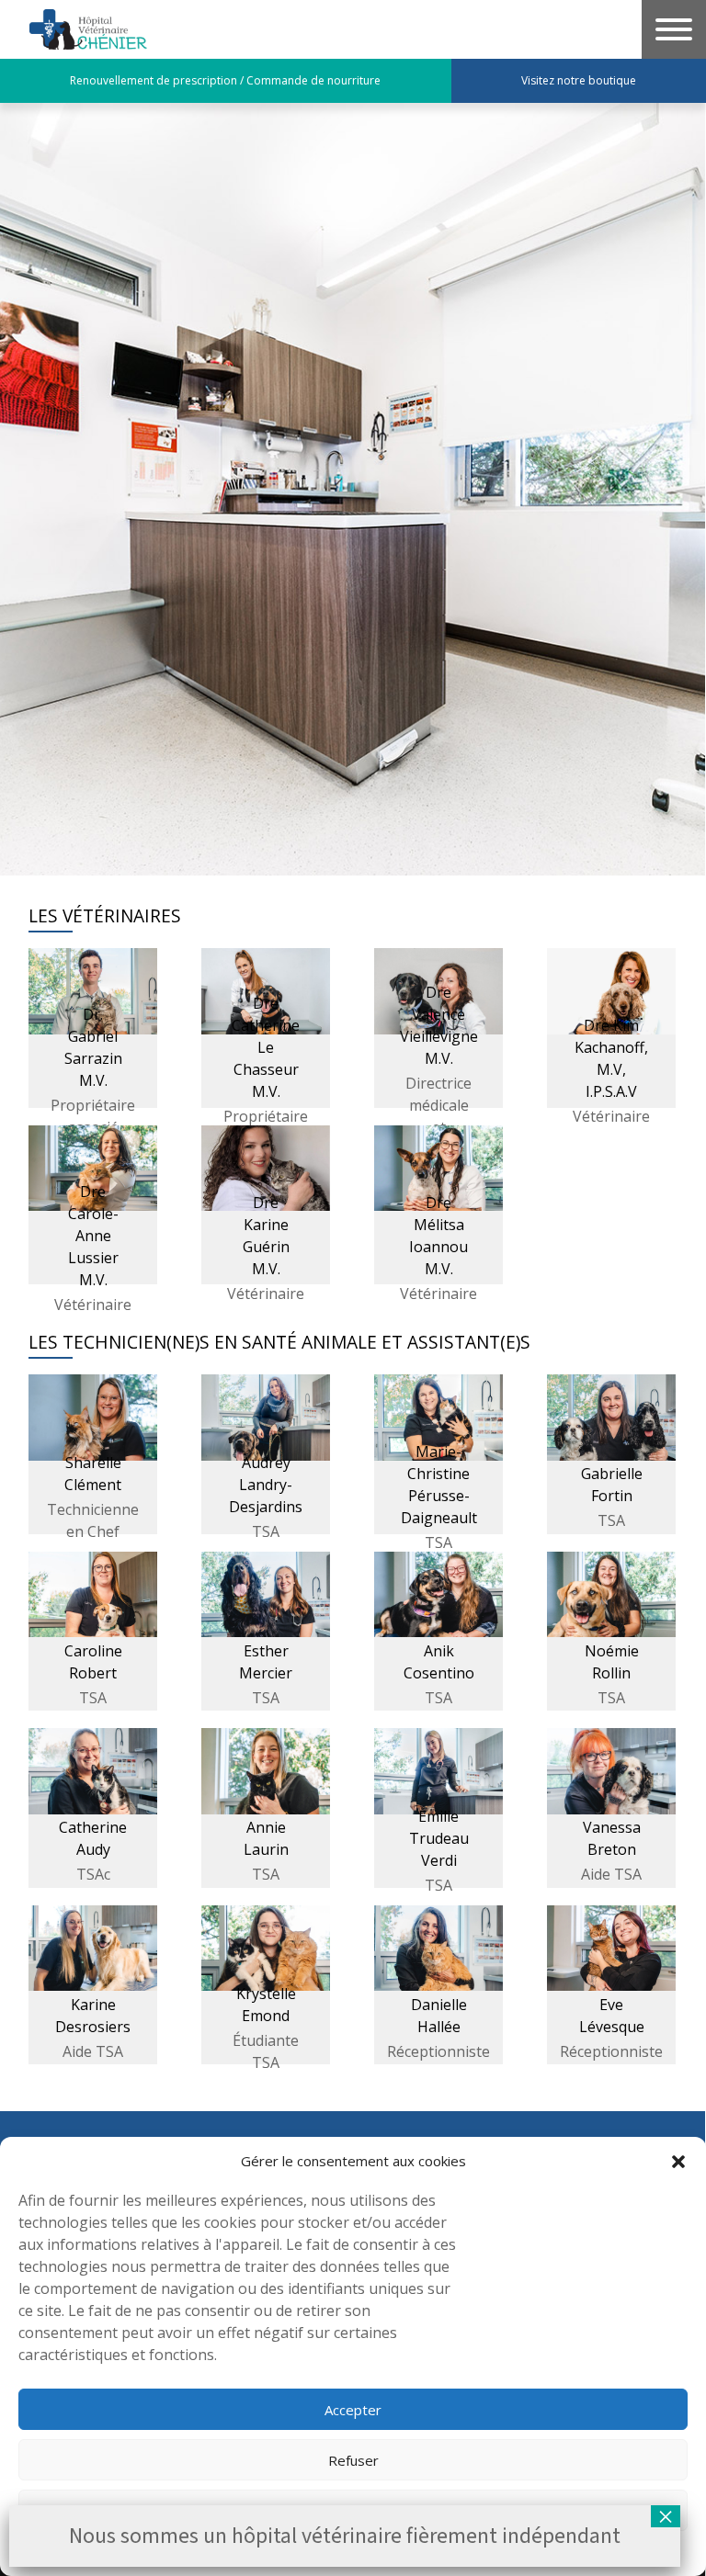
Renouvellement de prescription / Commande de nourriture (225, 80)
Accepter (353, 2410)
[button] (678, 2161)
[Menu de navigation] (674, 29)
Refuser (353, 2460)
